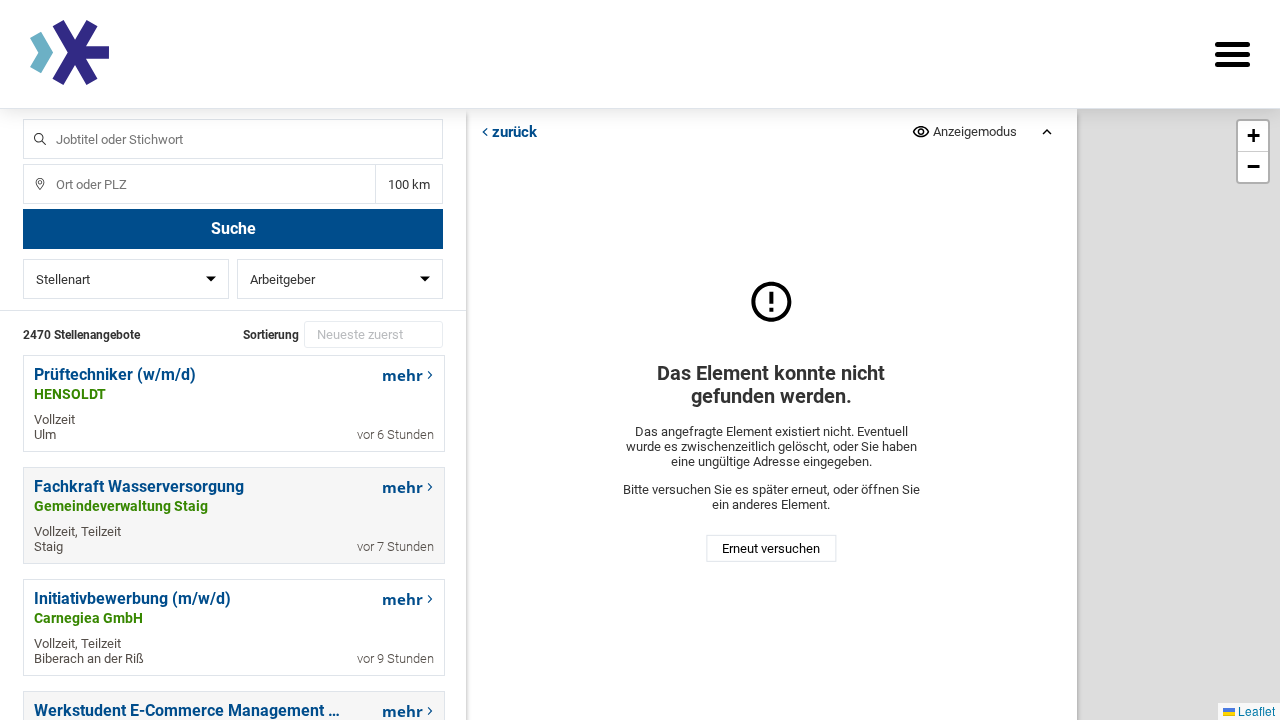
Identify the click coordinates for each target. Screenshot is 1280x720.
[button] (1253, 136)
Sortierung (271, 335)
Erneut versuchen (771, 548)
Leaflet (1255, 710)
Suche (233, 228)
